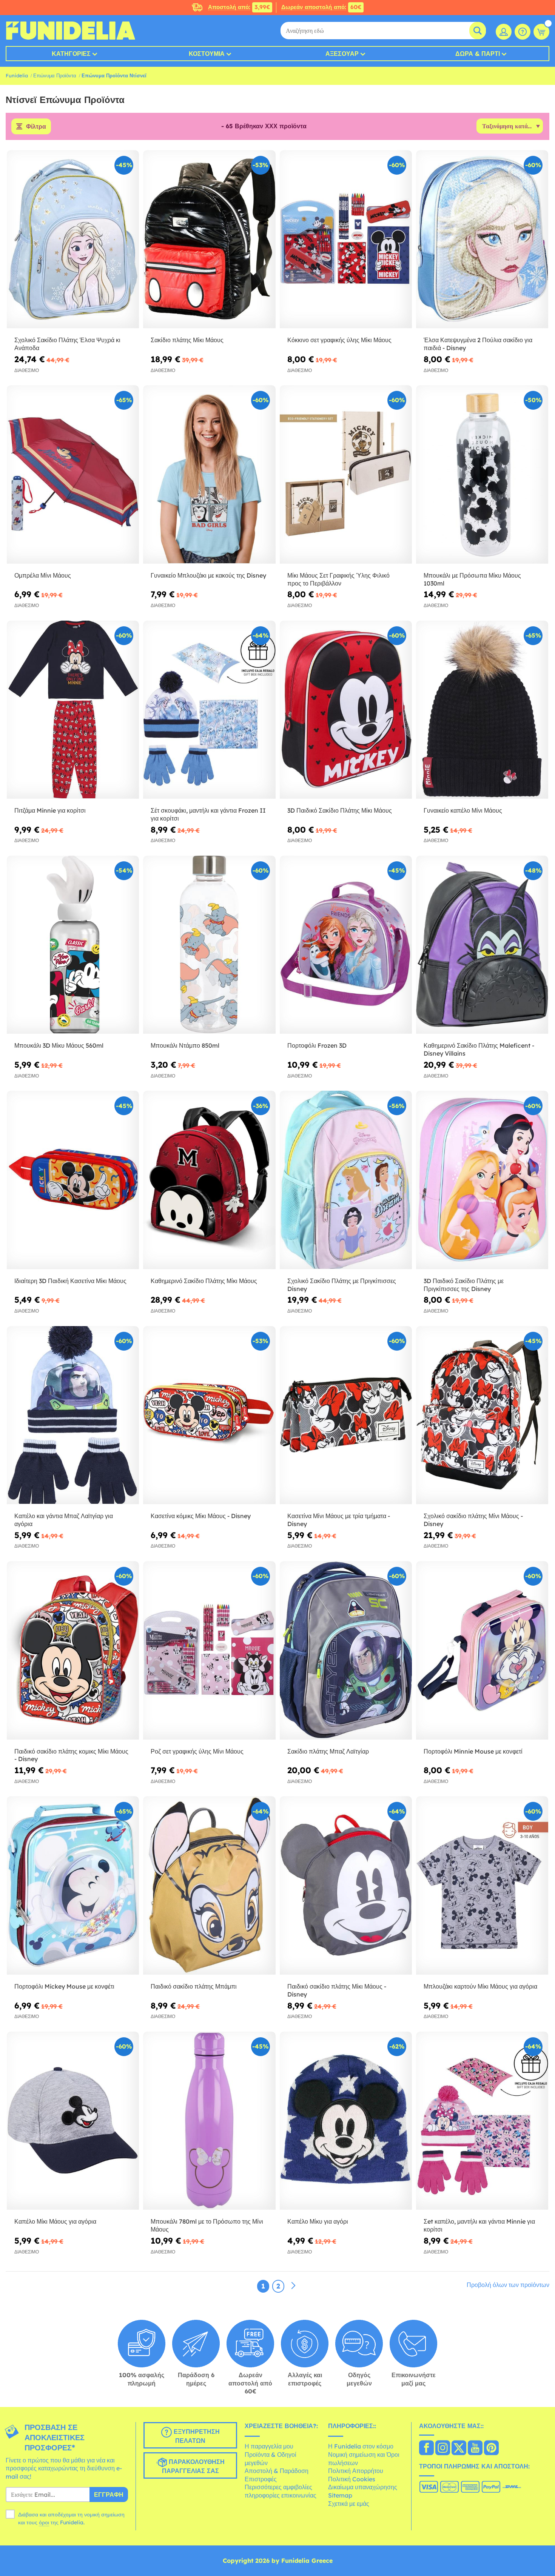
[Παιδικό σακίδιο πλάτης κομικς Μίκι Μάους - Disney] (73, 1651)
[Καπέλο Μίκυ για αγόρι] (346, 2121)
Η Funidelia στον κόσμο (361, 2446)
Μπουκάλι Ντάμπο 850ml (185, 1045)
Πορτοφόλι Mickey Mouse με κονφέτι (64, 1986)
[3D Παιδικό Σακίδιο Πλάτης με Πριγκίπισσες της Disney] (482, 1180)
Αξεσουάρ (342, 54)
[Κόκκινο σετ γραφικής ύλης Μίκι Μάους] (346, 240)
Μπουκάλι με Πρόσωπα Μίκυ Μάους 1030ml (472, 579)
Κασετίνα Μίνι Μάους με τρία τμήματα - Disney (339, 1520)
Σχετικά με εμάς (349, 2504)
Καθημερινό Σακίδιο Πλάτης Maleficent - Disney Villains (479, 1049)
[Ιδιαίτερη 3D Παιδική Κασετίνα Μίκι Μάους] (73, 1180)
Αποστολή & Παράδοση (277, 2471)
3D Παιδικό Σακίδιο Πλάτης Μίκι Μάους (340, 810)
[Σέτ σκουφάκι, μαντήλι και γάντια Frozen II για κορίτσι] (209, 710)
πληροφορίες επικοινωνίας (281, 2495)
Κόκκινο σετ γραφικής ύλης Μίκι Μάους (339, 340)
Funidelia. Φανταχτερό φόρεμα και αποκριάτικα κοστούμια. (70, 31)
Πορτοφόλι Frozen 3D (317, 1045)
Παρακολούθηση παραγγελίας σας (193, 2466)
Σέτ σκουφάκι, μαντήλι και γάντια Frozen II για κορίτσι (208, 814)
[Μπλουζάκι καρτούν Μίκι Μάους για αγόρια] (482, 1886)
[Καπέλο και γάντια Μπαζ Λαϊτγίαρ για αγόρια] (73, 1416)
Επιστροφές (261, 2479)
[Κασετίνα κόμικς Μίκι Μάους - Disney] (209, 1416)
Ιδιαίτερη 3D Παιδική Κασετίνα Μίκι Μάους (70, 1281)
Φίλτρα (36, 126)
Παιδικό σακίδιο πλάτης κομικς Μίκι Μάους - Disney (71, 1755)
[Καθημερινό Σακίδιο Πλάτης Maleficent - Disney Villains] (482, 945)
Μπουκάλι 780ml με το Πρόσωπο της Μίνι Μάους (207, 2225)
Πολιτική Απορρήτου (356, 2471)
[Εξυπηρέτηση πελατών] (523, 32)
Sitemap (340, 2495)
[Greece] (426, 2448)
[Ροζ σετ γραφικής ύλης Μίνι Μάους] (209, 1651)
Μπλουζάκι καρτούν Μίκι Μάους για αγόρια (480, 1986)
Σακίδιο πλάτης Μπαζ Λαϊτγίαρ (328, 1751)
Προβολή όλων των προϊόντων (508, 2285)
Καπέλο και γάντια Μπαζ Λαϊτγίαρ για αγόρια (64, 1520)
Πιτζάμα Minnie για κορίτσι (50, 810)
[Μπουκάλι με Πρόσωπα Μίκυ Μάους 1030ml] (482, 475)
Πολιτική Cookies (352, 2479)
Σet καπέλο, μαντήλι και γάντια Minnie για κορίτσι (479, 2225)
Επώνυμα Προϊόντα (55, 75)
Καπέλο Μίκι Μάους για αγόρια (55, 2221)
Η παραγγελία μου (269, 2446)
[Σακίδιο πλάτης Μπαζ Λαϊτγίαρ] (346, 1651)
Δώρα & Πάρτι (478, 54)
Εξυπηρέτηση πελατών (196, 2436)
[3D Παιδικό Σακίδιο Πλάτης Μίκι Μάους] (346, 710)
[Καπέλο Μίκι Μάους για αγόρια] (73, 2121)
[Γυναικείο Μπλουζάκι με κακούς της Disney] (209, 475)
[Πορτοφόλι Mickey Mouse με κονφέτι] (73, 1886)
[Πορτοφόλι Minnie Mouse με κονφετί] (482, 1651)
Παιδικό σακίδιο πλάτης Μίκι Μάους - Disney (337, 1990)
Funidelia (17, 75)
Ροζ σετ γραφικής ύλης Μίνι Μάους (197, 1751)
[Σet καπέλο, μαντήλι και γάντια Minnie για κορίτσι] (482, 2121)
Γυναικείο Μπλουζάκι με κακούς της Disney (208, 575)
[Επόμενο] (293, 2286)
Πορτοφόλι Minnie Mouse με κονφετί (473, 1751)
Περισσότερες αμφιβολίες (278, 2487)
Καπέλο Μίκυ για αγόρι (318, 2221)
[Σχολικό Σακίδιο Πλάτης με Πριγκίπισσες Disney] (346, 1180)
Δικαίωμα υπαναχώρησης (363, 2487)
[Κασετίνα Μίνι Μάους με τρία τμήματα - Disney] (346, 1416)
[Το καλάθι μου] (541, 32)
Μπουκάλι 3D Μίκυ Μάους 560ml (59, 1045)
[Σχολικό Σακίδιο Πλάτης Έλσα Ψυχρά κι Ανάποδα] (73, 240)
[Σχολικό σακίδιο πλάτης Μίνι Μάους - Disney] (482, 1416)
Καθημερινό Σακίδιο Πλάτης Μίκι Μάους (204, 1281)
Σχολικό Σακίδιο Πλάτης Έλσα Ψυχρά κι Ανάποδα (67, 344)
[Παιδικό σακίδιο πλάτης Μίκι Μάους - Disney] (346, 1886)
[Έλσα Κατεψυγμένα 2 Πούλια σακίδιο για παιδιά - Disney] (482, 240)
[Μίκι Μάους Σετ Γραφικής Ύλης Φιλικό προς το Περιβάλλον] (346, 475)
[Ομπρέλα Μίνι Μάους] (73, 475)
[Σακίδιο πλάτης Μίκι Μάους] (209, 240)
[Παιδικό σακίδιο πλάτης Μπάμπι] (209, 1886)
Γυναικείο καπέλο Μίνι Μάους (463, 810)
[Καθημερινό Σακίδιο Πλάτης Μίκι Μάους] (209, 1180)
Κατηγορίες (71, 54)
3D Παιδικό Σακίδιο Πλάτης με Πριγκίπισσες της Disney (464, 1285)
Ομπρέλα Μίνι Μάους (43, 575)
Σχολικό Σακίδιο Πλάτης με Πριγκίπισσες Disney (342, 1285)
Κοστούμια (207, 54)
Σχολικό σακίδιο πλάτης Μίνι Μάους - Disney (473, 1520)
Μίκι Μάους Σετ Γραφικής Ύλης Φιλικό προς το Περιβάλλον (338, 579)
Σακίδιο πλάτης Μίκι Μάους (187, 340)
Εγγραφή (109, 2495)
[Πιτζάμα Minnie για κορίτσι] (73, 710)
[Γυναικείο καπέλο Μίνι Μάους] (482, 710)
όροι (44, 2522)
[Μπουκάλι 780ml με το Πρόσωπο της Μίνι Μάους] (209, 2121)
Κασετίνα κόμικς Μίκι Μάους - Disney (201, 1516)
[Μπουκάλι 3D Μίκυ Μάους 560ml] (73, 945)
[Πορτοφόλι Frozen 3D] (346, 945)
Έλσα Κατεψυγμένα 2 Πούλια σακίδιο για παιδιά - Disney (478, 344)
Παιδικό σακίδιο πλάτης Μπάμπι (194, 1986)
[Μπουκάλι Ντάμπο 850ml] (209, 945)
